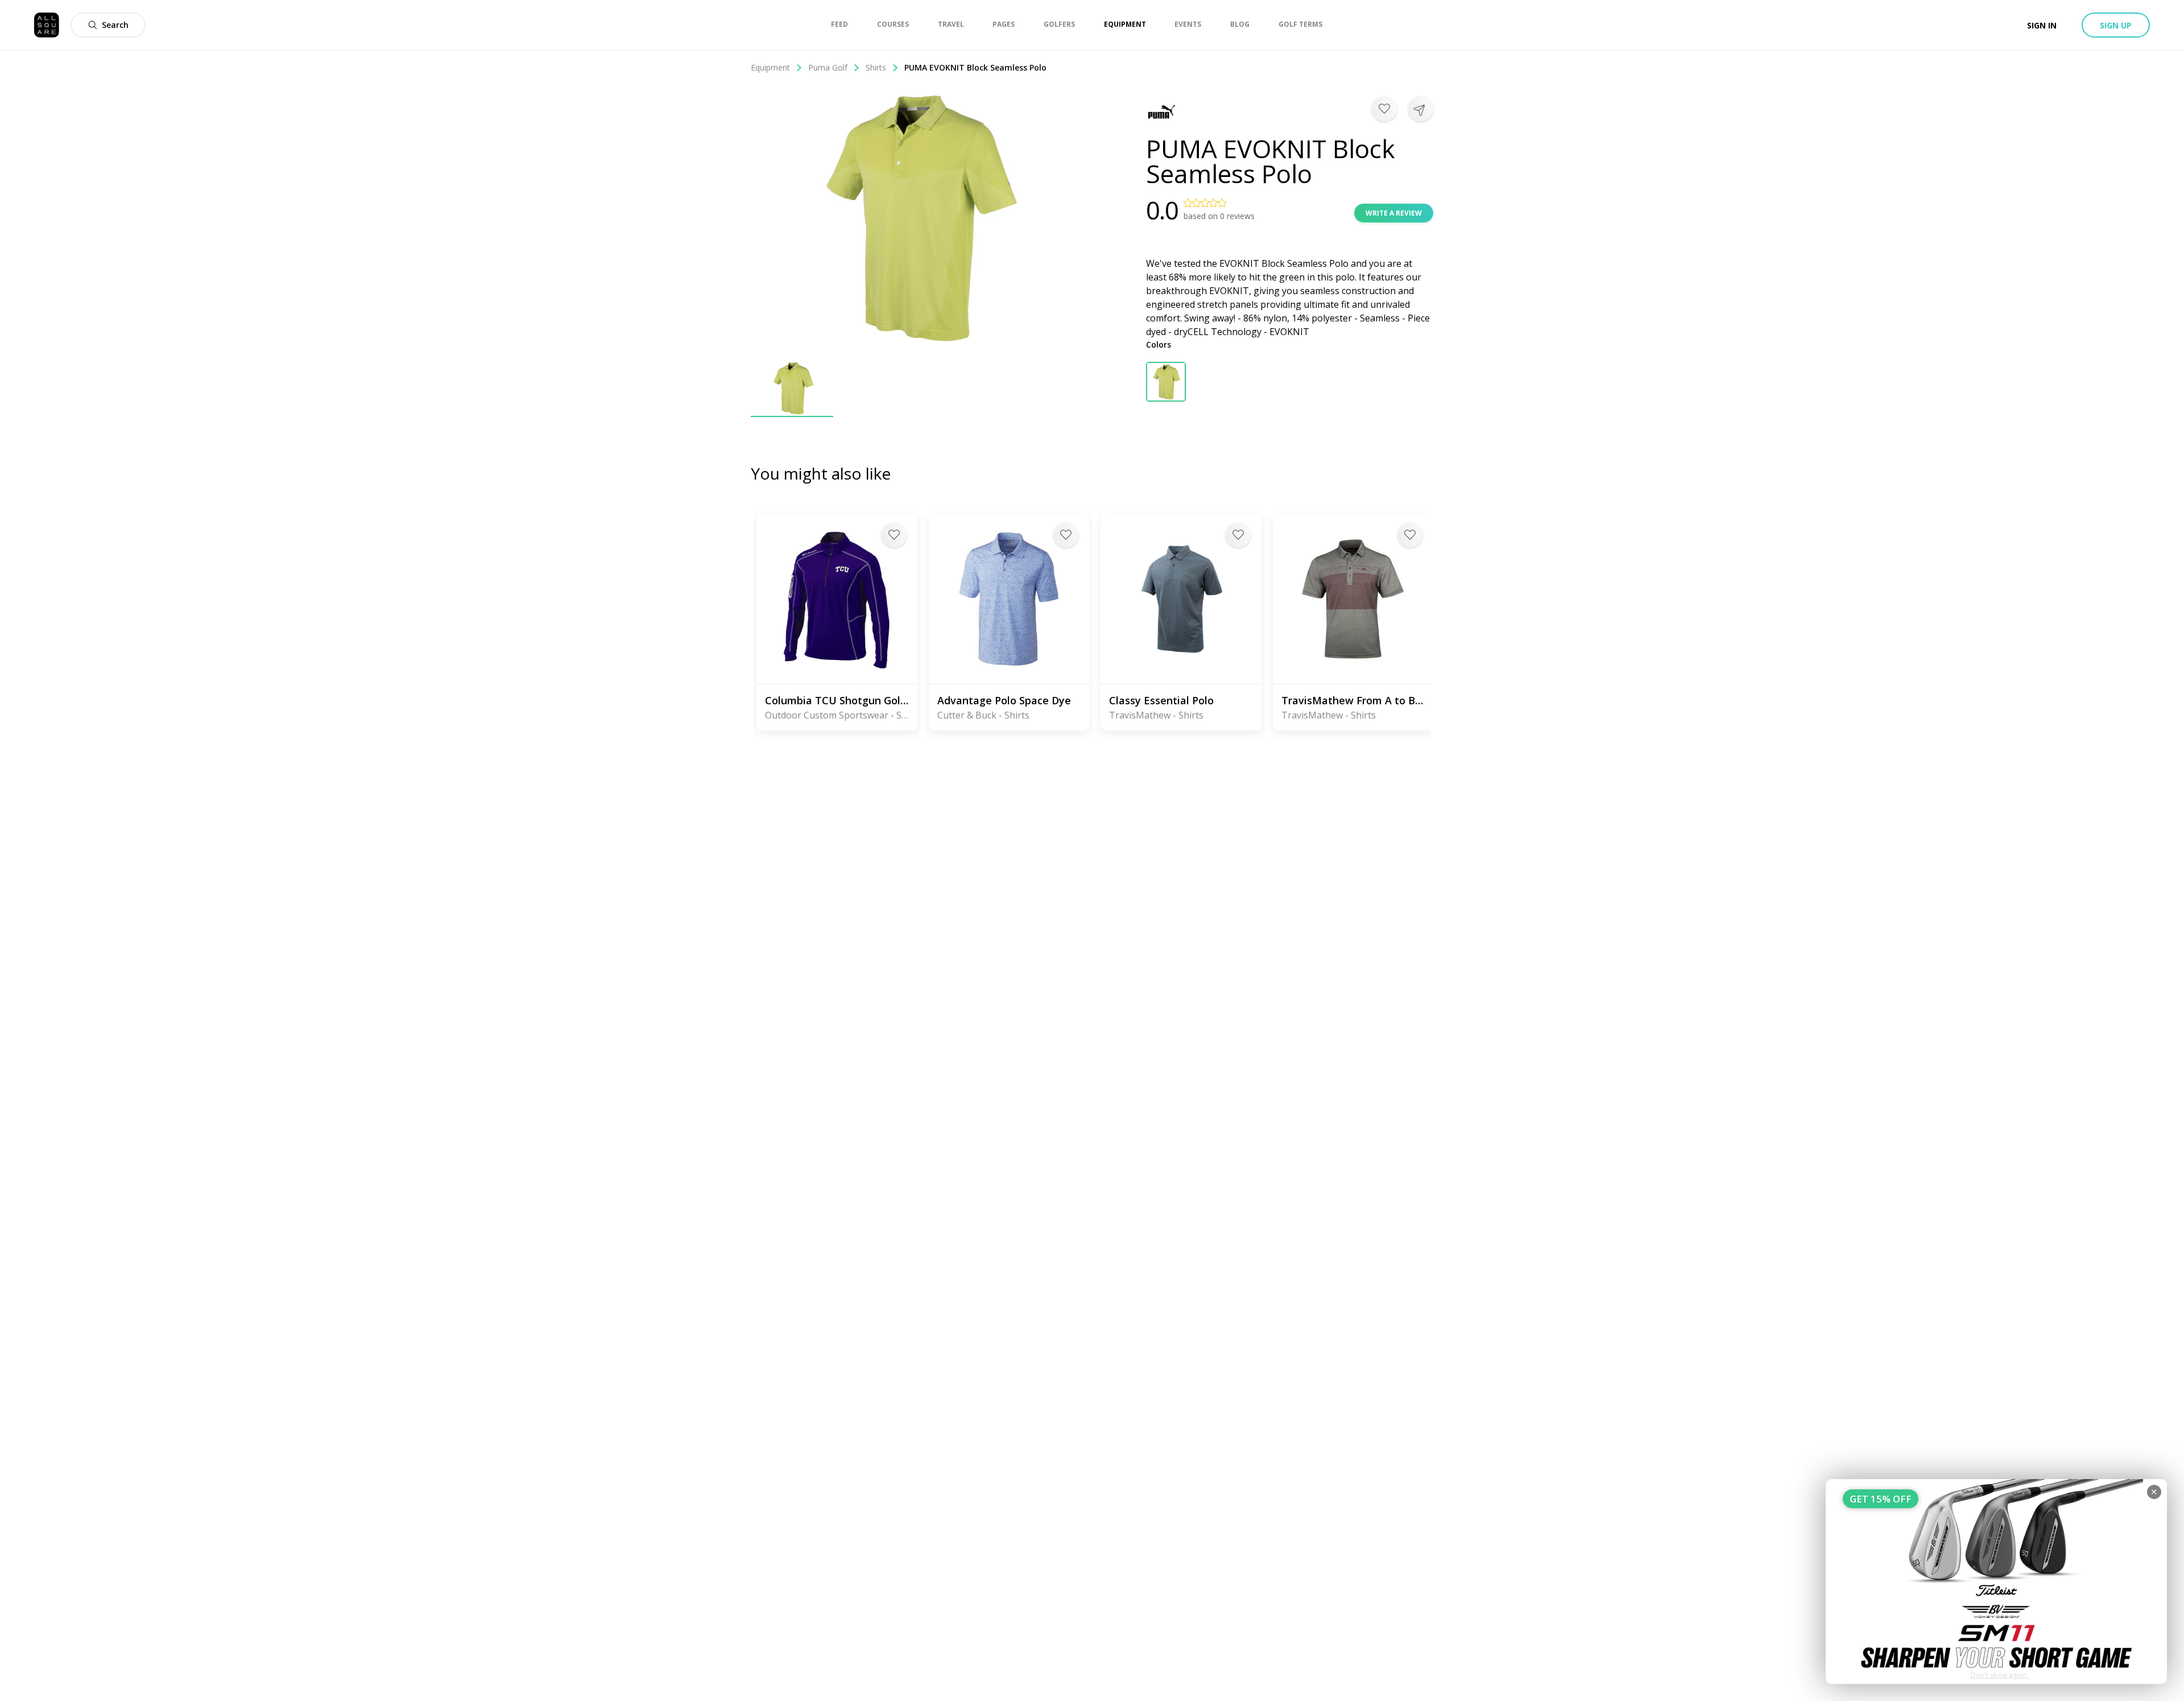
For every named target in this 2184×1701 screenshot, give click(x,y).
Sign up (2116, 25)
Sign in (2042, 25)
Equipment (770, 67)
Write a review (1394, 213)
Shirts (876, 67)
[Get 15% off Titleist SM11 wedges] (1996, 1582)
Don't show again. (1999, 1675)
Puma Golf (828, 67)
